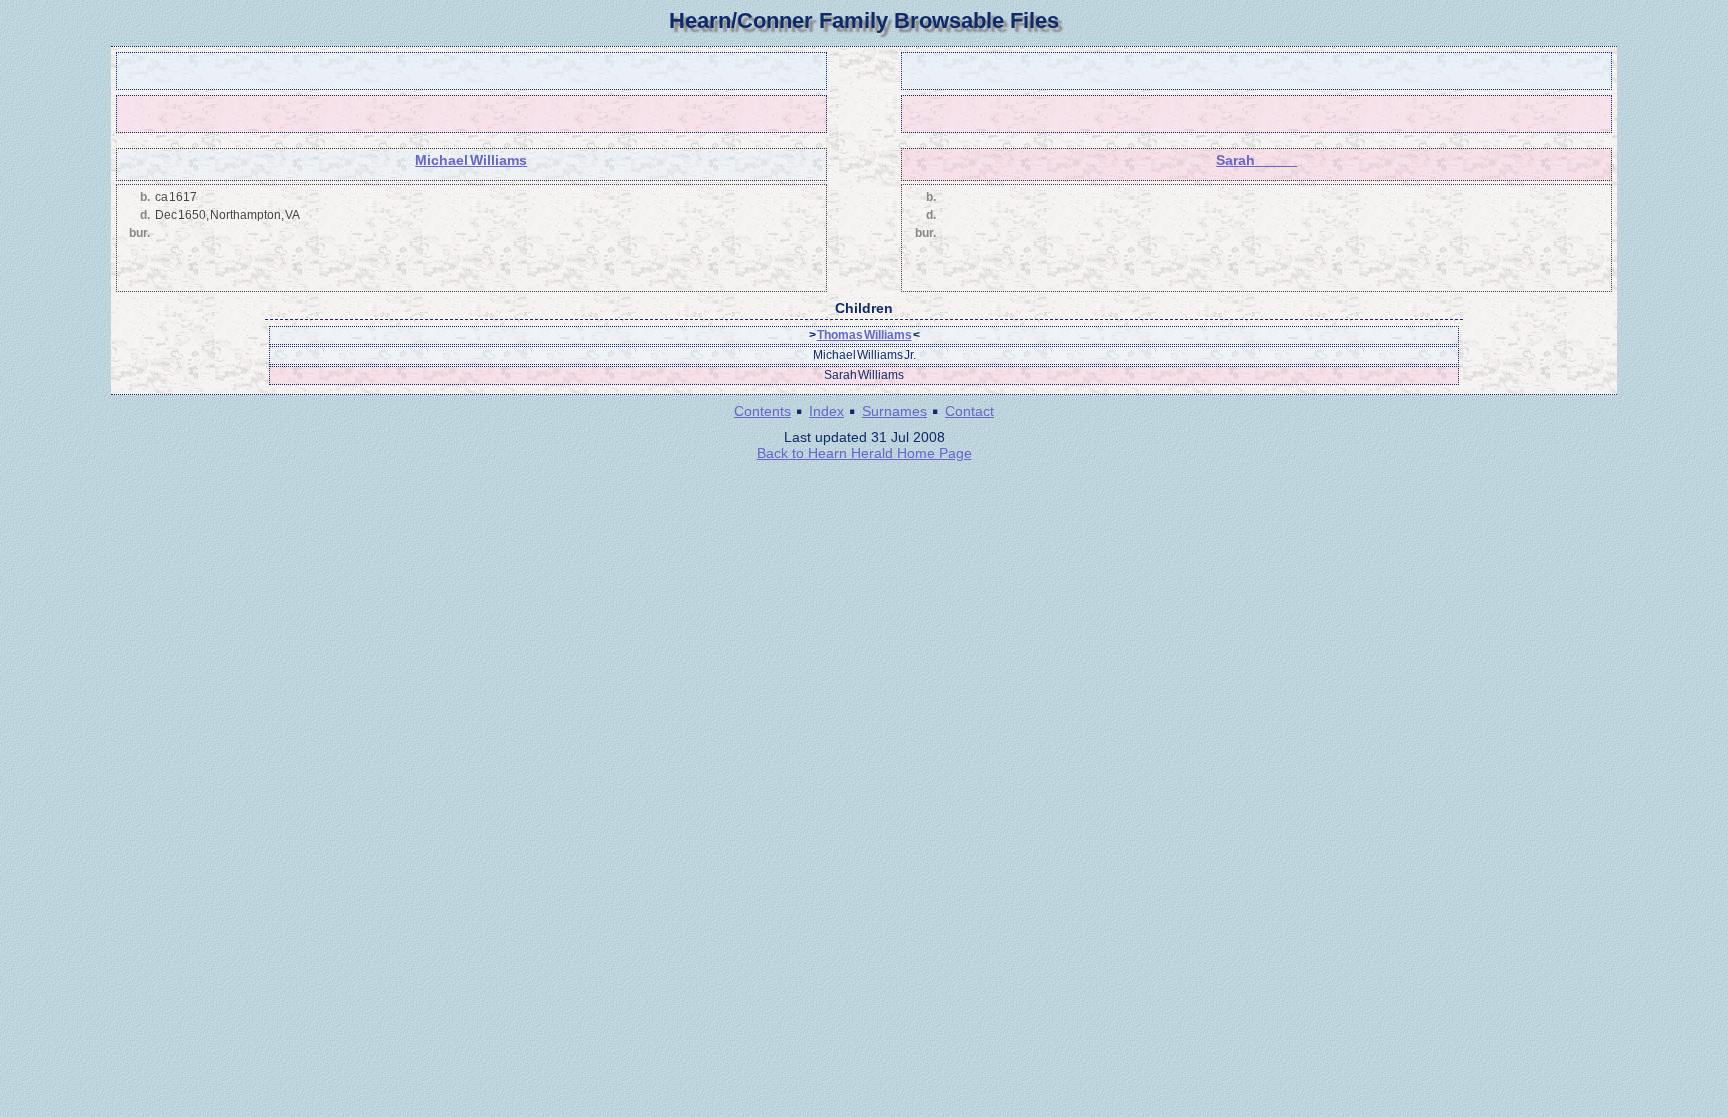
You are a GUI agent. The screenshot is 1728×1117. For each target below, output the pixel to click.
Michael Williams (471, 160)
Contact (969, 411)
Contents (762, 411)
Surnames (894, 411)
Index (826, 411)
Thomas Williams (864, 335)
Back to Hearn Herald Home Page (864, 453)
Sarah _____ (1256, 160)
